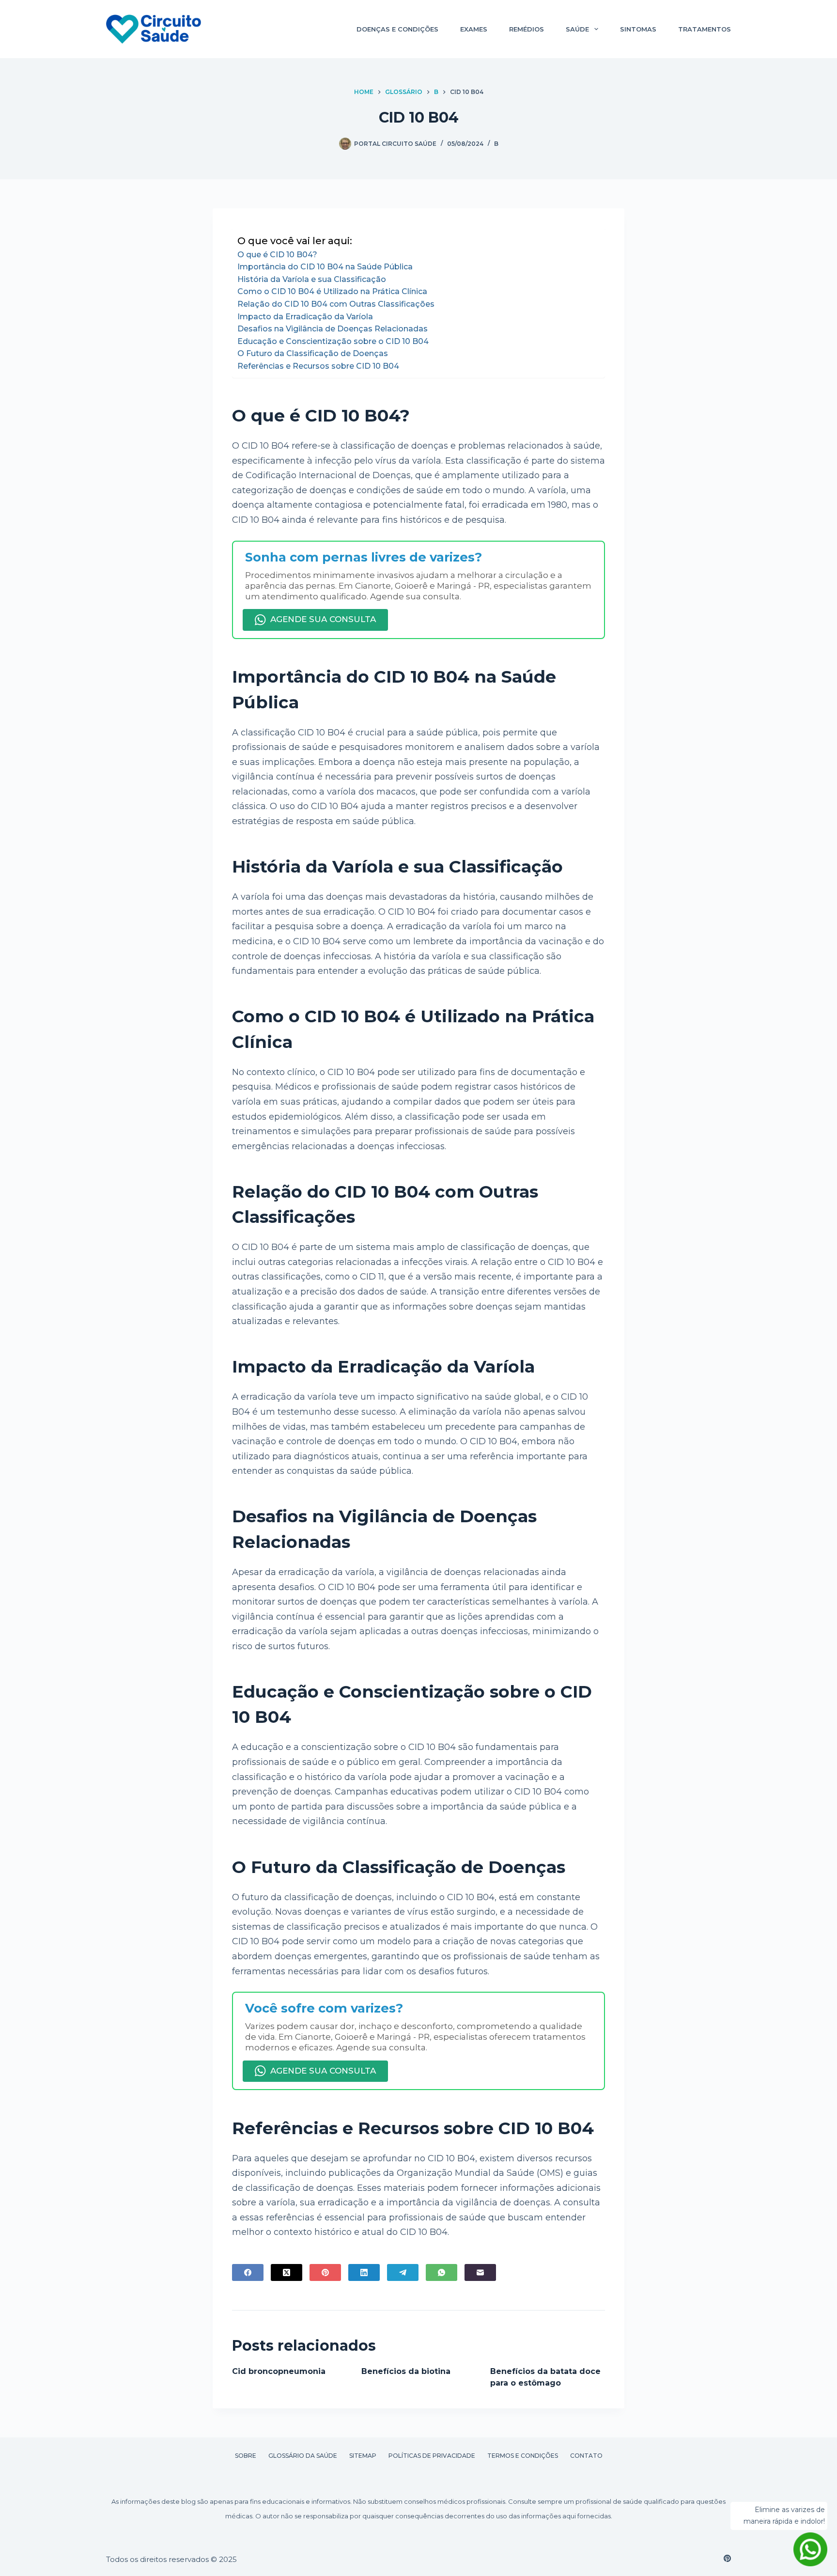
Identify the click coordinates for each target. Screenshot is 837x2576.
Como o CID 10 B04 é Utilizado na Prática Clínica (332, 291)
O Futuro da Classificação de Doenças (313, 353)
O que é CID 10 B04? (277, 255)
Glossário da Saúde (303, 2456)
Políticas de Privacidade (432, 2456)
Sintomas (638, 29)
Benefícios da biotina (406, 2371)
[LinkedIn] (364, 2272)
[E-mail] (480, 2272)
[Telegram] (403, 2272)
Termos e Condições (523, 2456)
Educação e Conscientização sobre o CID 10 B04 (333, 341)
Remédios (527, 29)
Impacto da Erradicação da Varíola (305, 317)
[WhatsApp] (442, 2272)
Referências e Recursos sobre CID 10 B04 (318, 366)
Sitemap (363, 2456)
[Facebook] (248, 2272)
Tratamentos (705, 29)
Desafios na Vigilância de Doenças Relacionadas (333, 329)
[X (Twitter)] (287, 2272)
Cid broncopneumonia (279, 2371)
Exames (474, 29)
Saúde (577, 29)
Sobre (246, 2456)
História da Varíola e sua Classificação (312, 279)
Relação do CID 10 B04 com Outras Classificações (336, 304)
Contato (586, 2456)
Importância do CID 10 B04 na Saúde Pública (325, 267)
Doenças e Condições (397, 29)
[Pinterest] (325, 2272)
